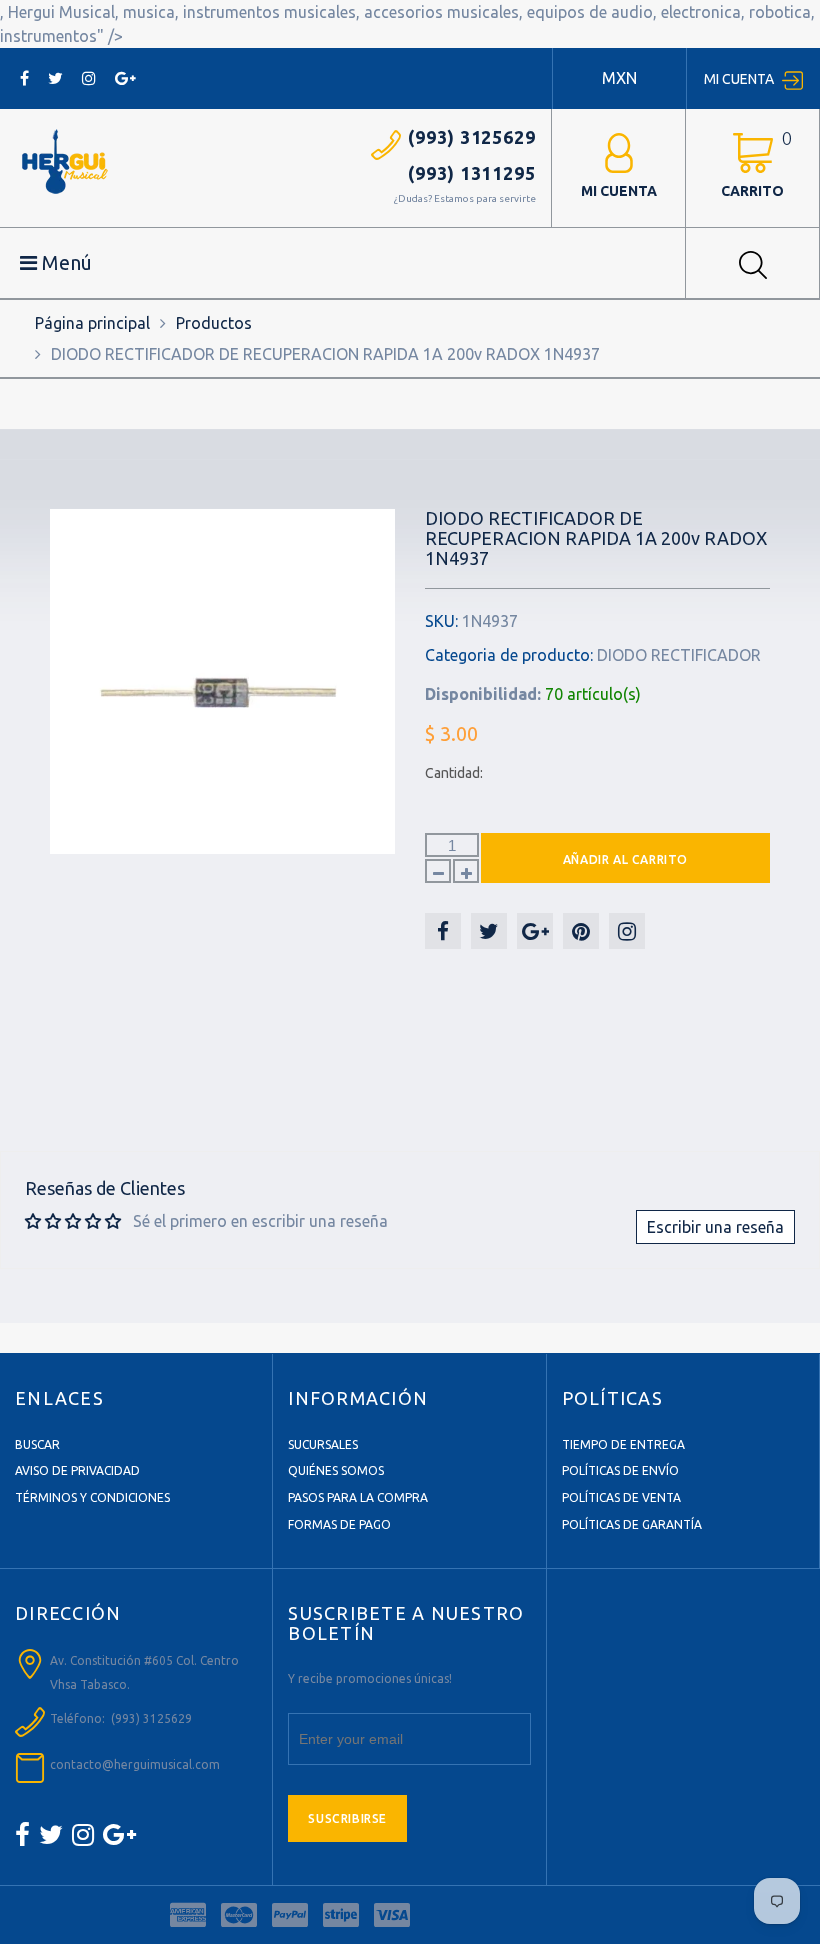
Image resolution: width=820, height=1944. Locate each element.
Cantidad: (454, 773)
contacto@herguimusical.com (135, 1764)
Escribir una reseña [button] (715, 1227)
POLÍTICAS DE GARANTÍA (632, 1524)
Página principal (92, 323)
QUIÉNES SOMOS (336, 1470)
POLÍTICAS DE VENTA (621, 1497)
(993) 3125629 (472, 137)
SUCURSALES (323, 1444)
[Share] (443, 931)
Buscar (37, 1444)
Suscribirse (347, 1818)
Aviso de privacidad (77, 1470)
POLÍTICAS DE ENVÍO (620, 1470)
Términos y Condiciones (92, 1497)
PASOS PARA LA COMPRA (358, 1497)
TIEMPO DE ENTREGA (623, 1444)
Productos (214, 323)
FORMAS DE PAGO (339, 1524)
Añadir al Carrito (625, 859)
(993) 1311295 (472, 173)
